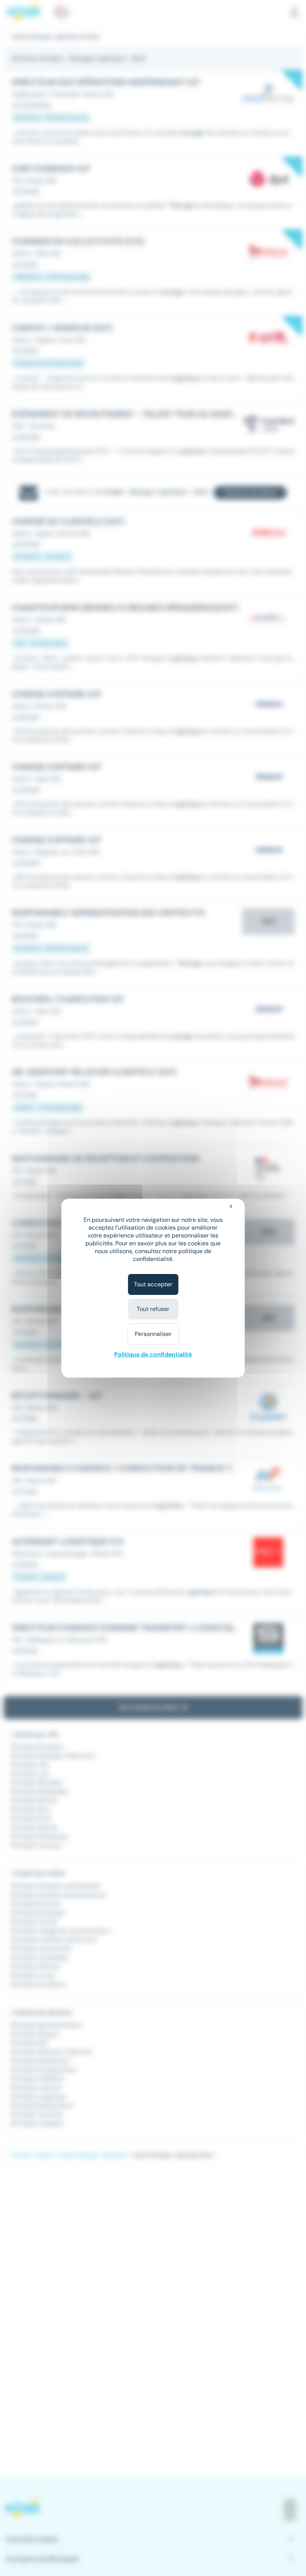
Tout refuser (153, 1309)
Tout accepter (153, 1284)
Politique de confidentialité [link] (153, 1354)
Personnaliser (153, 1334)
